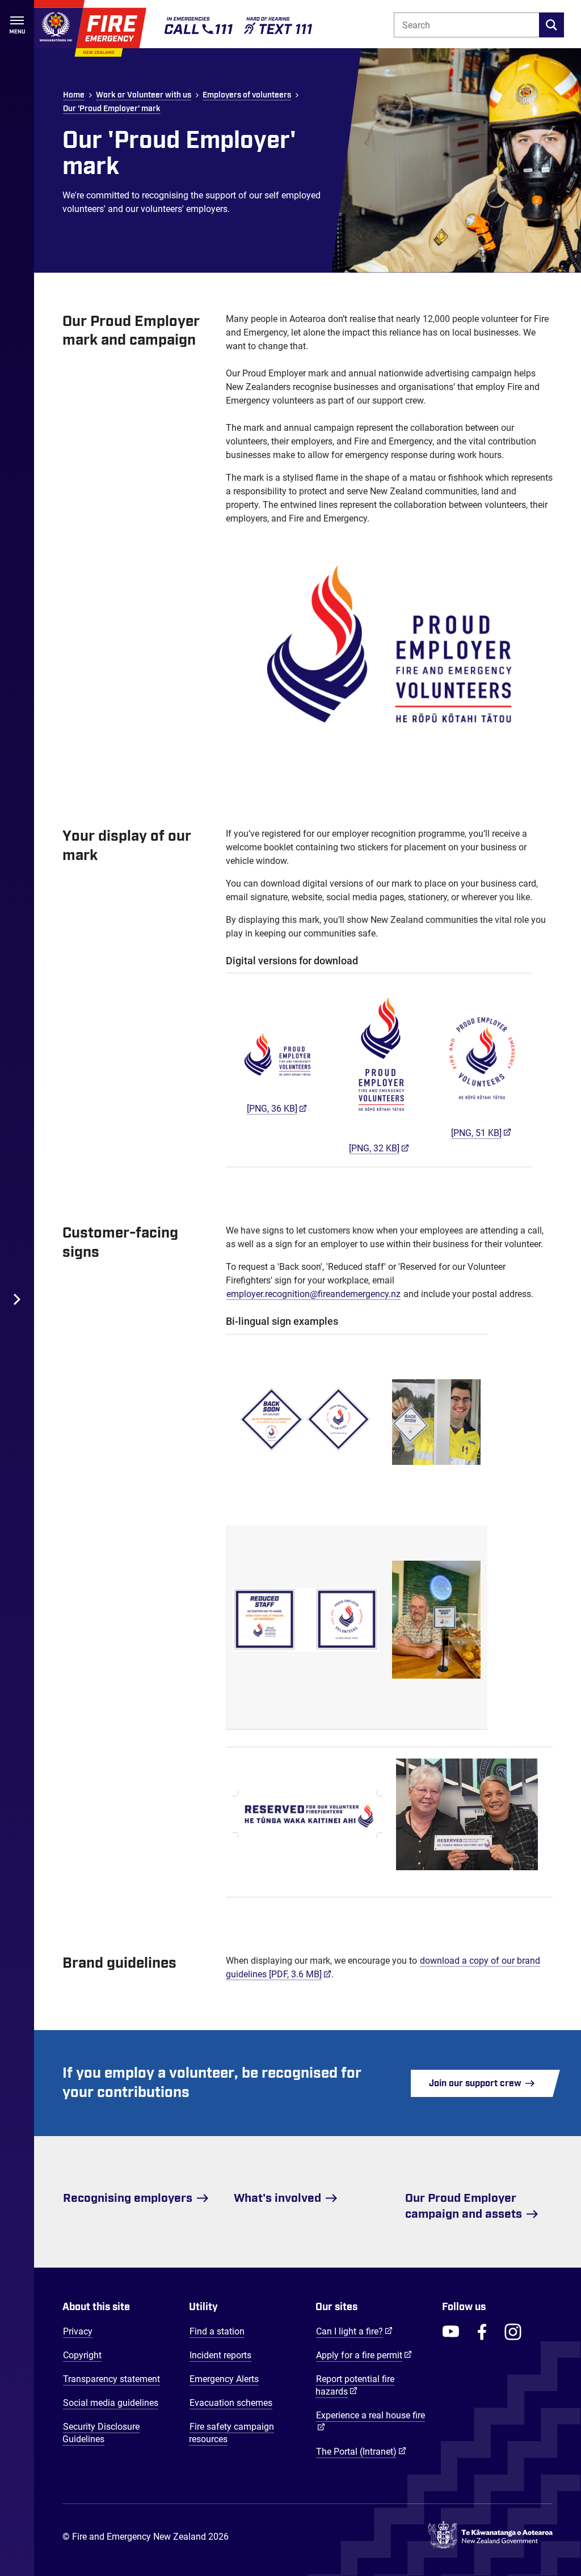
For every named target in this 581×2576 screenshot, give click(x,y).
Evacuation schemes (231, 2403)
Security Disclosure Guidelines (101, 2433)
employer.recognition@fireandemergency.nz (313, 1294)
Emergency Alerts (224, 2379)
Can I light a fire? (354, 2331)
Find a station (217, 2331)
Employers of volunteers (247, 95)
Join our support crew (476, 2083)
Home (74, 95)
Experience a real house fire (371, 2415)
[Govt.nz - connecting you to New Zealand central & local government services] (490, 2537)
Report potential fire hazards (355, 2385)
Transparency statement (111, 2379)
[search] (551, 25)
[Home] (90, 28)
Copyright (82, 2355)
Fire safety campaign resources (231, 2433)
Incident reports (220, 2355)
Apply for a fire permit (364, 2355)
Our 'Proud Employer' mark (112, 109)
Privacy (78, 2331)
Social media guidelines (111, 2403)
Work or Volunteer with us (144, 95)
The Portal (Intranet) (361, 2451)
